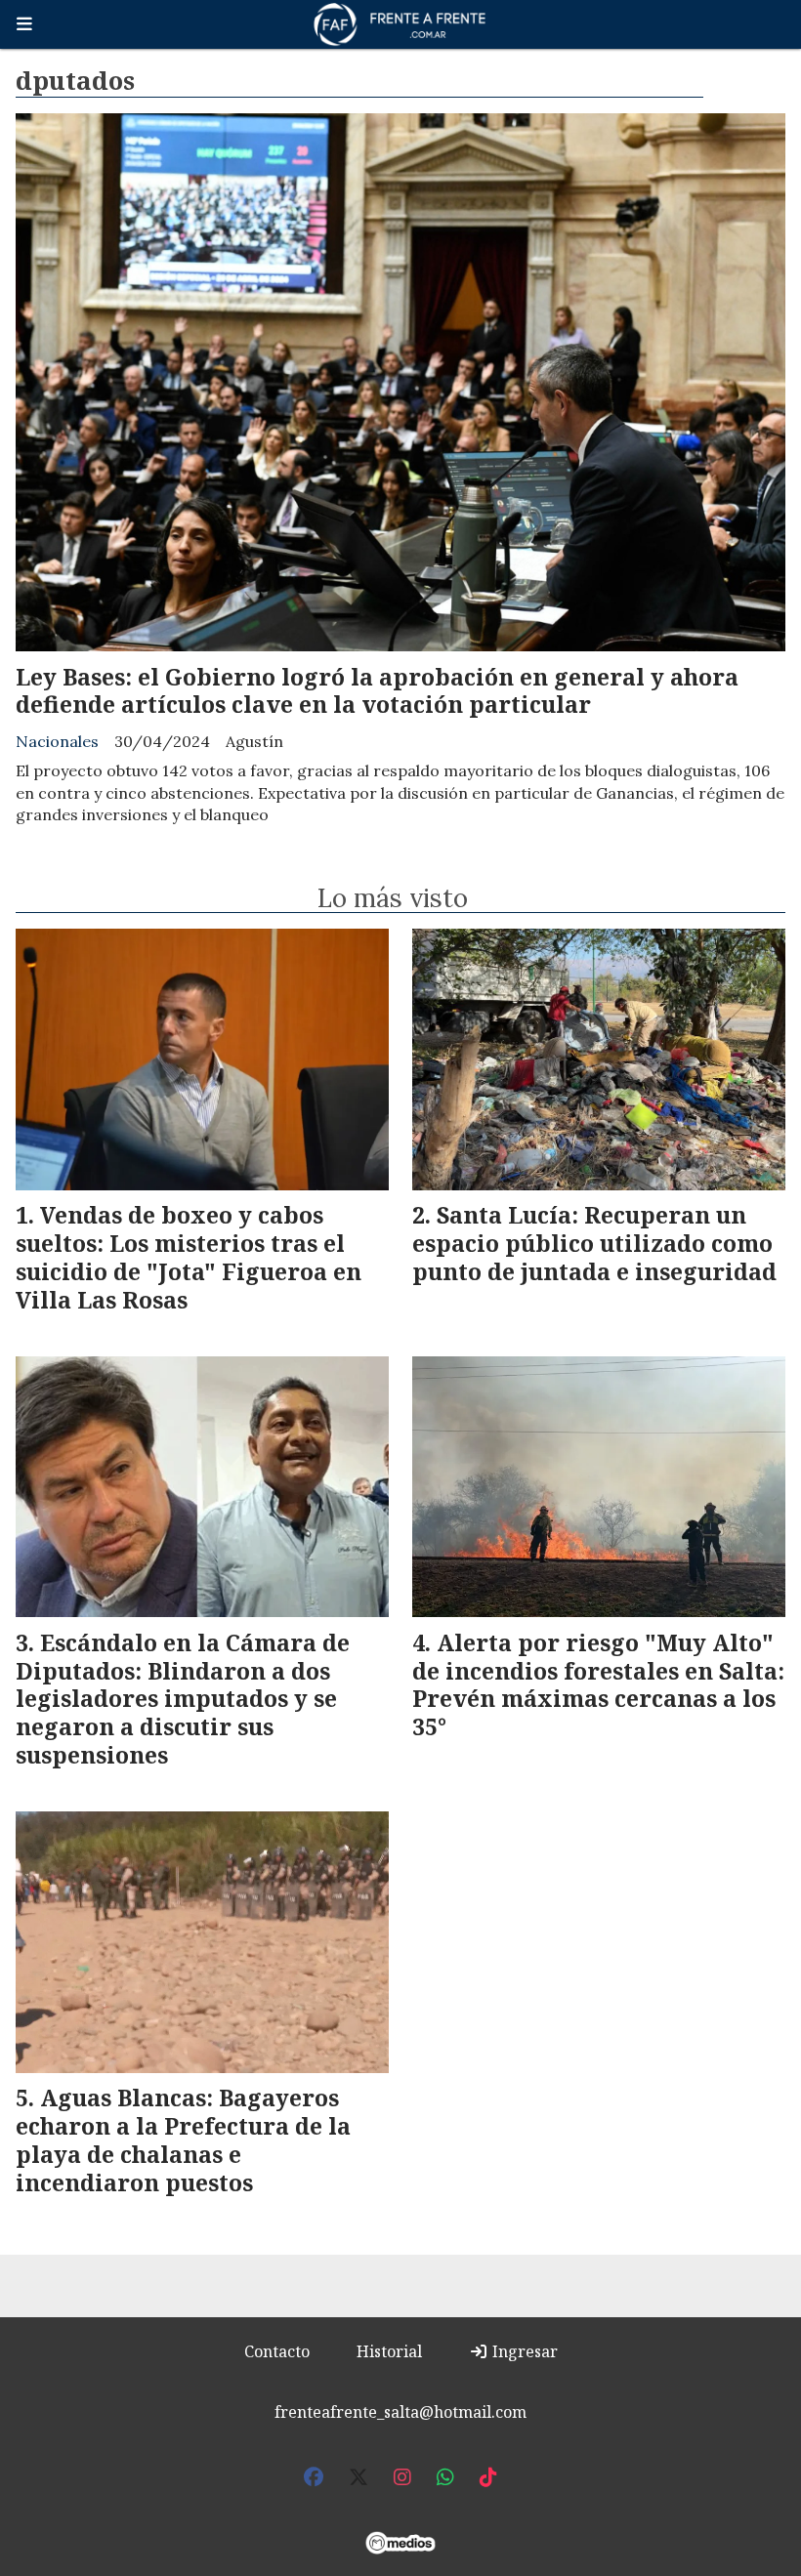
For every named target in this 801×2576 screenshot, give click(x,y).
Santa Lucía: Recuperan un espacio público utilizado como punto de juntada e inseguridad (594, 1243)
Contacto (277, 2351)
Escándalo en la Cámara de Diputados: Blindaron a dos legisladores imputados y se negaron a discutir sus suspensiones (183, 1699)
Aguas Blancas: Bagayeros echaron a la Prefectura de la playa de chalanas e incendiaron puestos (183, 2140)
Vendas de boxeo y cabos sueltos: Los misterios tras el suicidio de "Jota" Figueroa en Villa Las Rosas (189, 1257)
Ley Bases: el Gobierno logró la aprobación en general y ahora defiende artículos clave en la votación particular (377, 691)
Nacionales (57, 741)
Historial (389, 2351)
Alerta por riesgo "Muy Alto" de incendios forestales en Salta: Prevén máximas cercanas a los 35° (598, 1684)
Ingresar (523, 2351)
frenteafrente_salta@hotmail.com (400, 2412)
